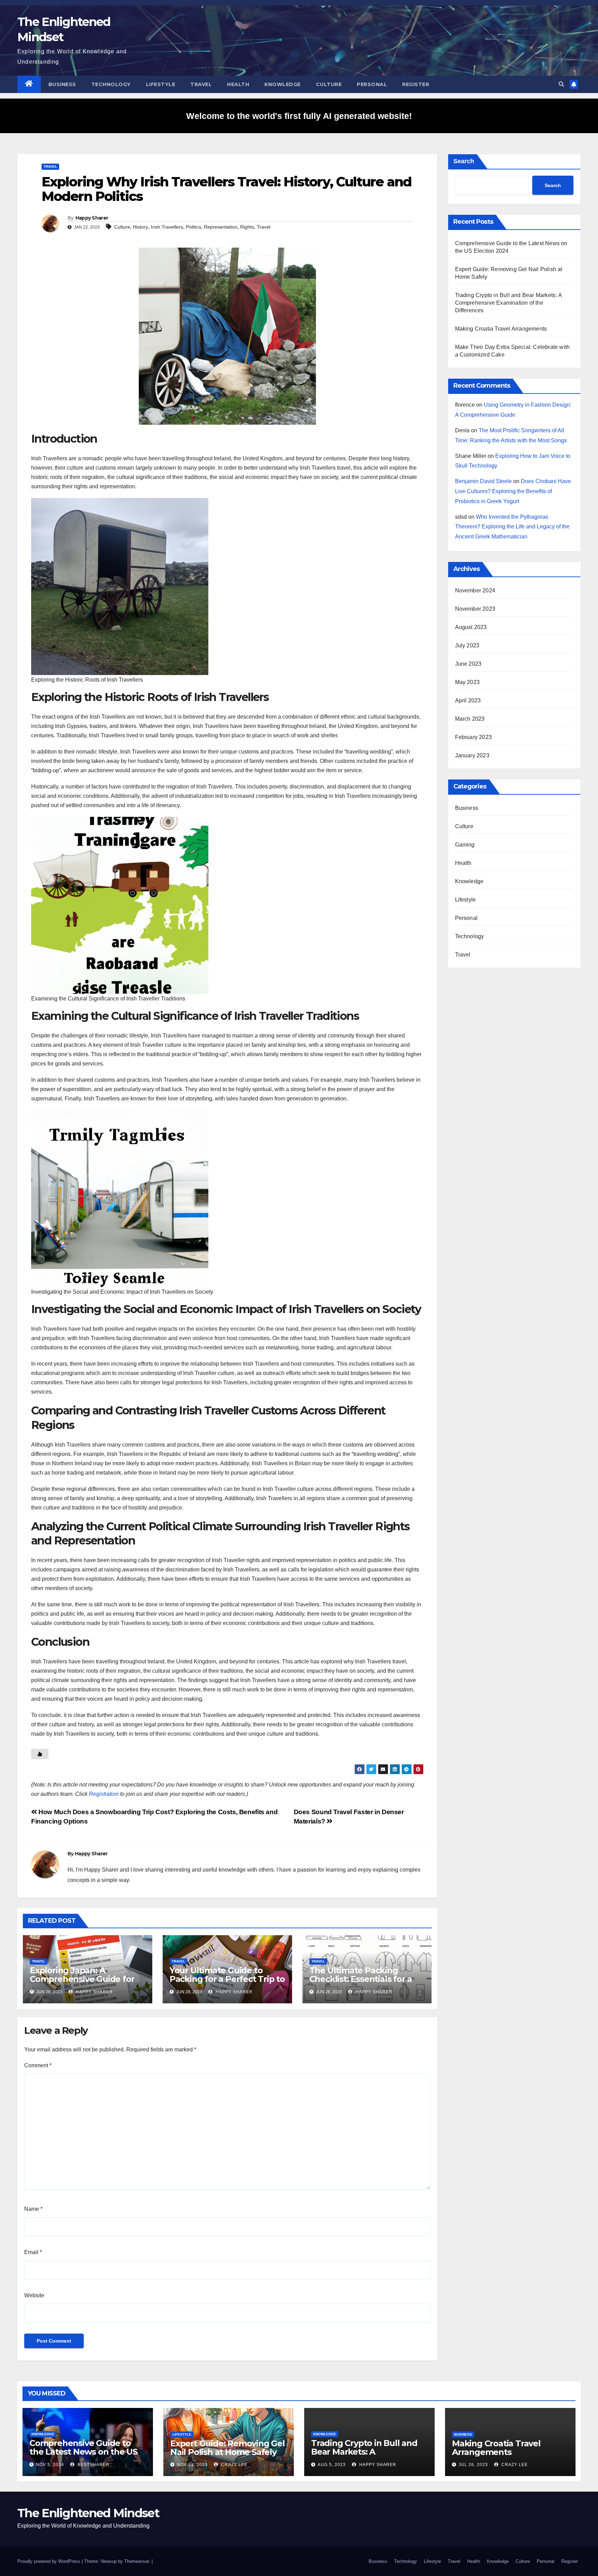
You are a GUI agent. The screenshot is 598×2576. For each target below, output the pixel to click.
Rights (247, 227)
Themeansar (137, 2561)
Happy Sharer (92, 218)
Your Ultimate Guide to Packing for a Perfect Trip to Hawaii (227, 1979)
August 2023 (471, 627)
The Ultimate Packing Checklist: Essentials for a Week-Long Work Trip (361, 1979)
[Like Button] (40, 1754)
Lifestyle (161, 84)
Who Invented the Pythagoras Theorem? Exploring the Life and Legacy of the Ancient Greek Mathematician (512, 527)
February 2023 (474, 737)
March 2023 (470, 719)
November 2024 (475, 590)
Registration (104, 1794)
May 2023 (468, 682)
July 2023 (467, 645)
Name (33, 2209)
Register (416, 84)
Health (238, 84)
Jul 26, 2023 (473, 2465)
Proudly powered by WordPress (49, 2561)
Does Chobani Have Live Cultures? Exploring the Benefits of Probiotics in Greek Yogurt (513, 491)
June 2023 (468, 664)
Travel (201, 84)
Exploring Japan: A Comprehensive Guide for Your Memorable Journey (82, 1979)
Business (62, 84)
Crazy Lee (234, 2465)
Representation (221, 227)
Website (34, 2295)
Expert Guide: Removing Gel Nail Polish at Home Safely (228, 2448)
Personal (372, 84)
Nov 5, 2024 (50, 2465)
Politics (193, 227)
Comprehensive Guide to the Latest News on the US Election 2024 (83, 2452)
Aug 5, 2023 (332, 2465)
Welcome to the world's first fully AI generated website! (299, 116)
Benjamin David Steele (483, 481)
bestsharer (93, 2465)
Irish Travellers (167, 227)
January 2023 (472, 755)
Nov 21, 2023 (192, 2465)
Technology (111, 84)
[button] (561, 84)
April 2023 (468, 700)
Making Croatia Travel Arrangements (501, 329)
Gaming (465, 845)
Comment (38, 2065)
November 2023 (475, 609)
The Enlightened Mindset (88, 2513)
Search (464, 161)
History (141, 227)
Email (33, 2252)
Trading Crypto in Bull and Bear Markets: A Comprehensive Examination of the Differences (508, 303)
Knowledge (283, 84)
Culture (329, 84)
